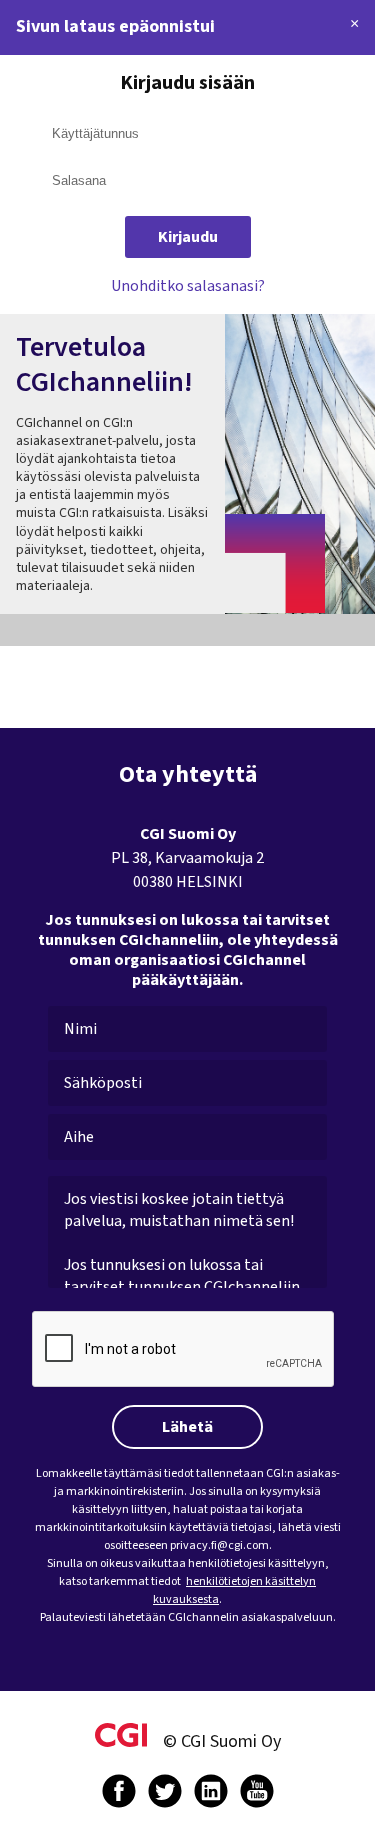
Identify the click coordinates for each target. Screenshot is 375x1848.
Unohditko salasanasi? (188, 286)
